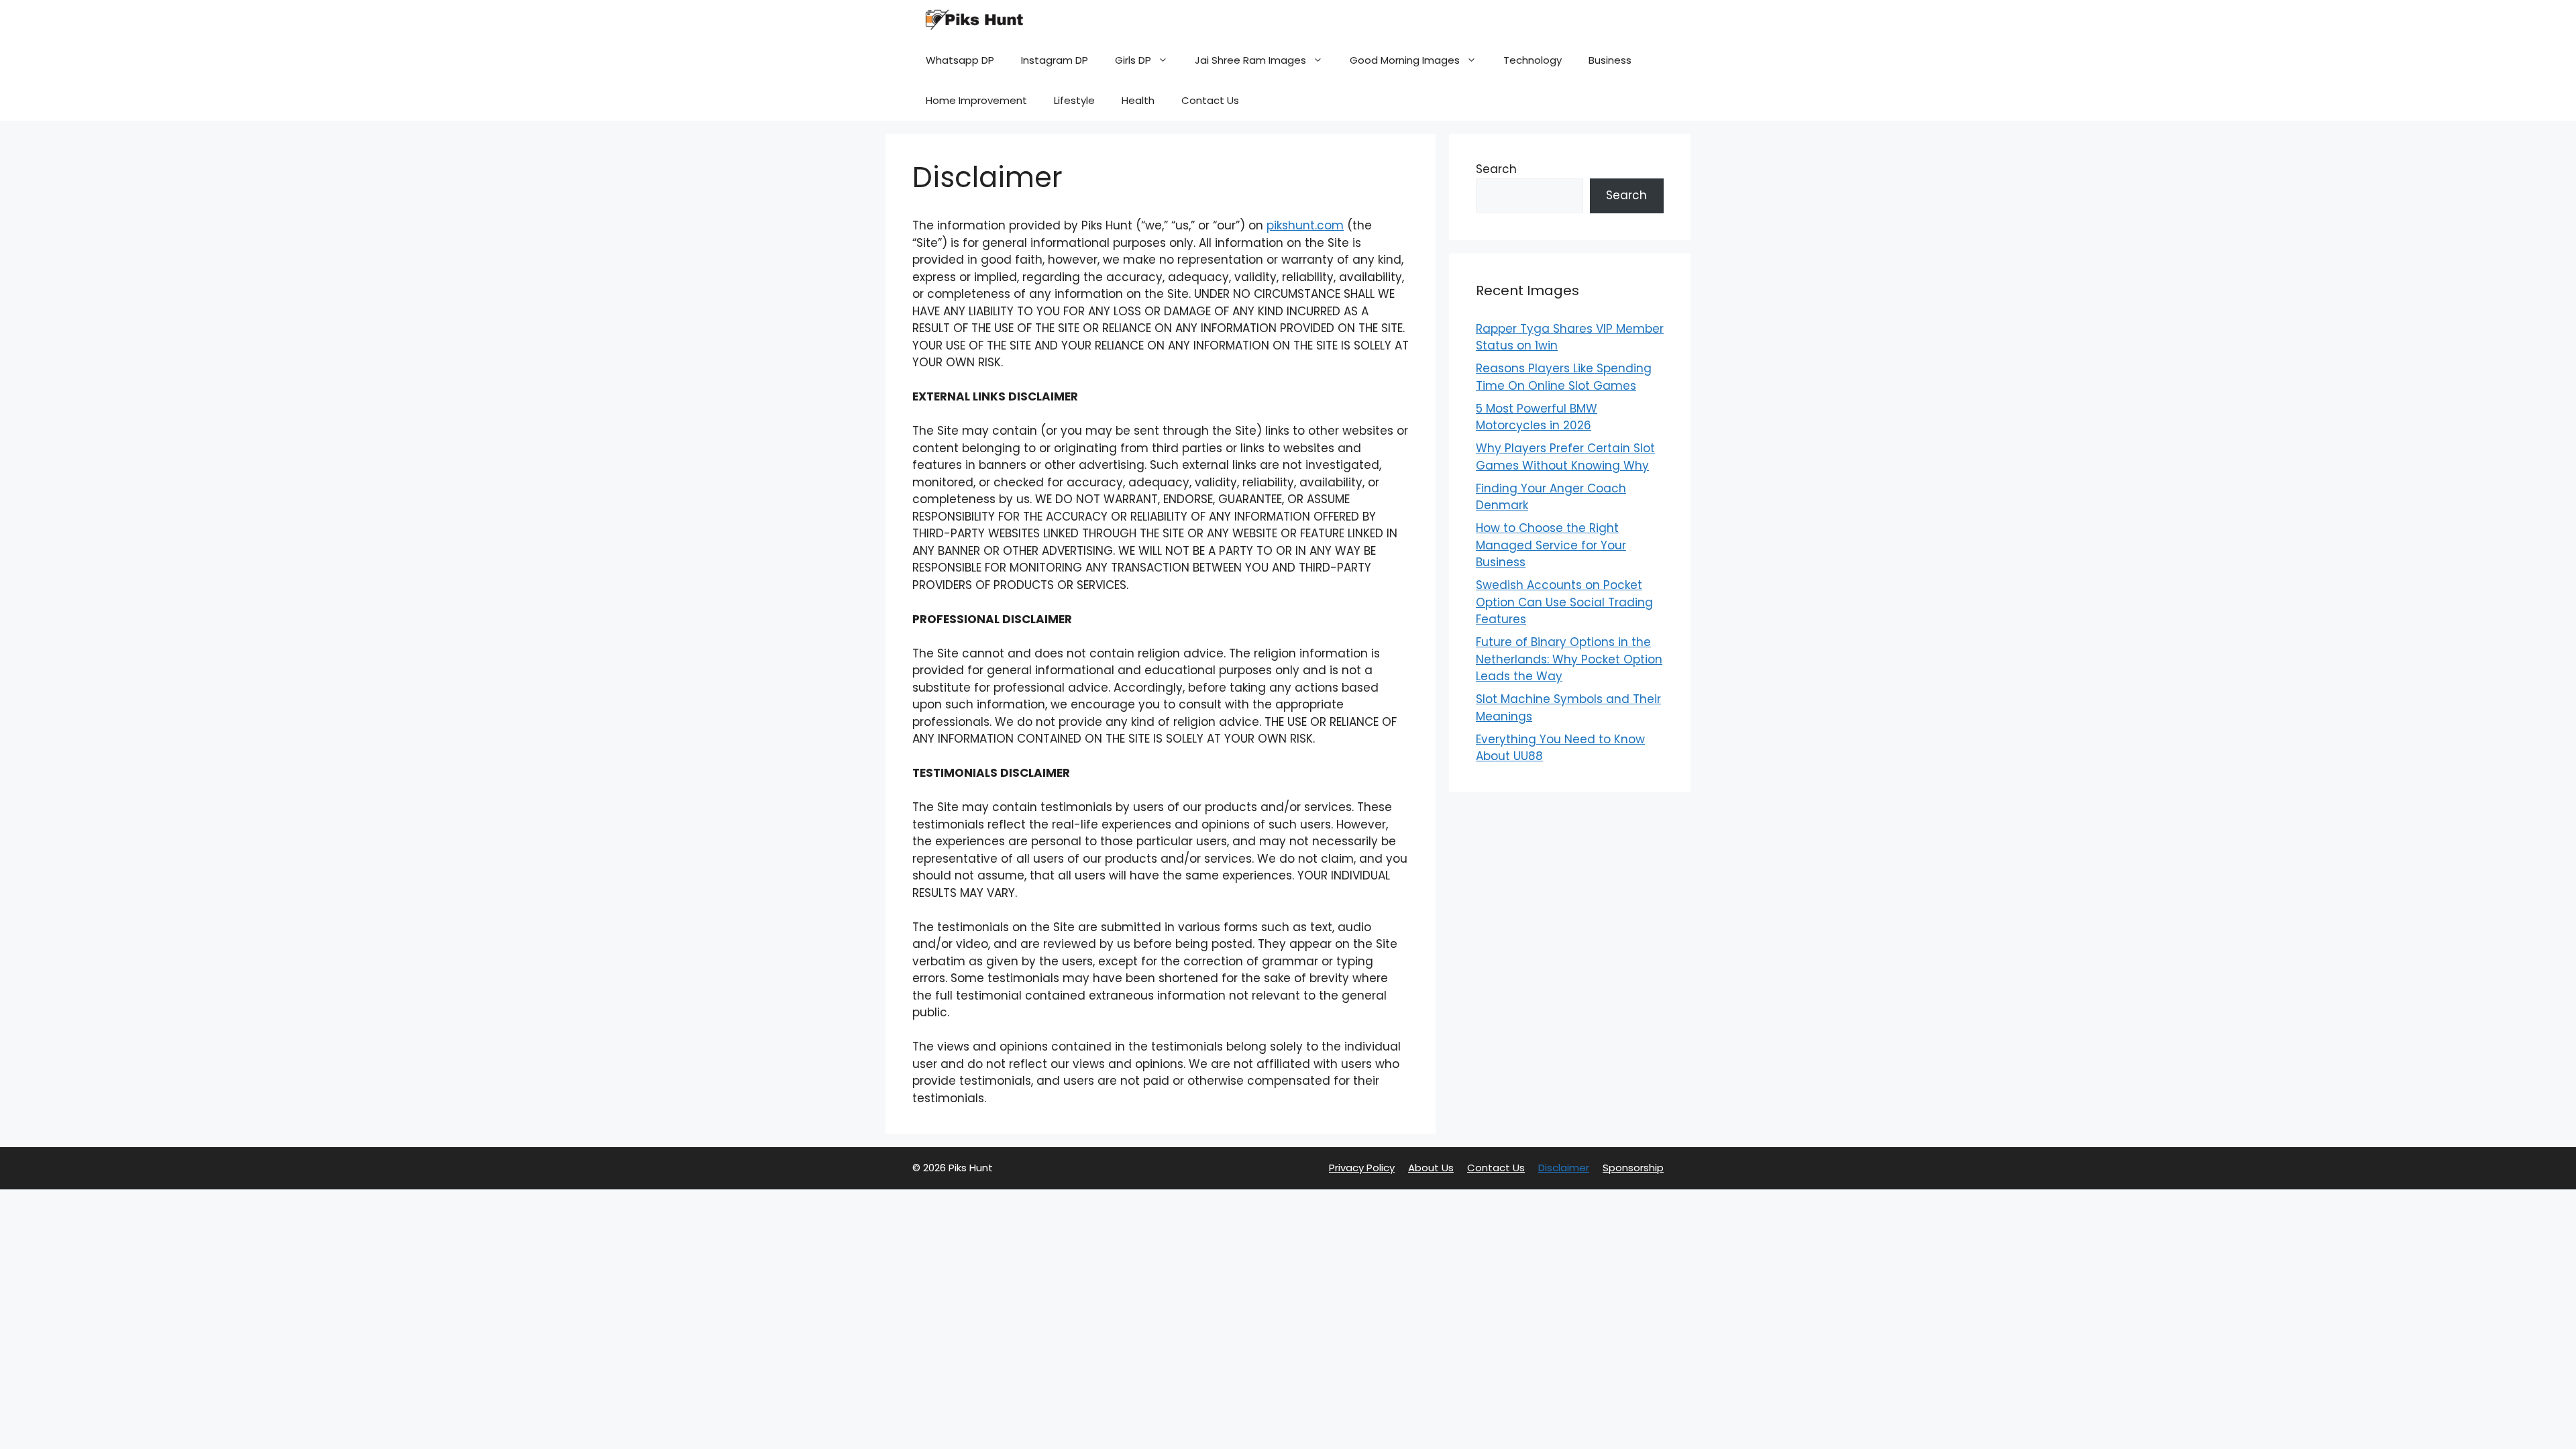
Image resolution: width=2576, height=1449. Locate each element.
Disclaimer (1564, 1168)
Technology (1533, 60)
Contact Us (1210, 100)
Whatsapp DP (960, 60)
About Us (1431, 1168)
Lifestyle (1074, 100)
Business (1610, 60)
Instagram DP (1055, 60)
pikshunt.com (1305, 225)
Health (1138, 100)
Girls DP (1133, 60)
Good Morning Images (1405, 60)
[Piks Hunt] (973, 20)
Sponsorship (1633, 1168)
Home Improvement (976, 100)
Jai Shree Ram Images (1250, 60)
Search (1496, 169)
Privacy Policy (1362, 1168)
